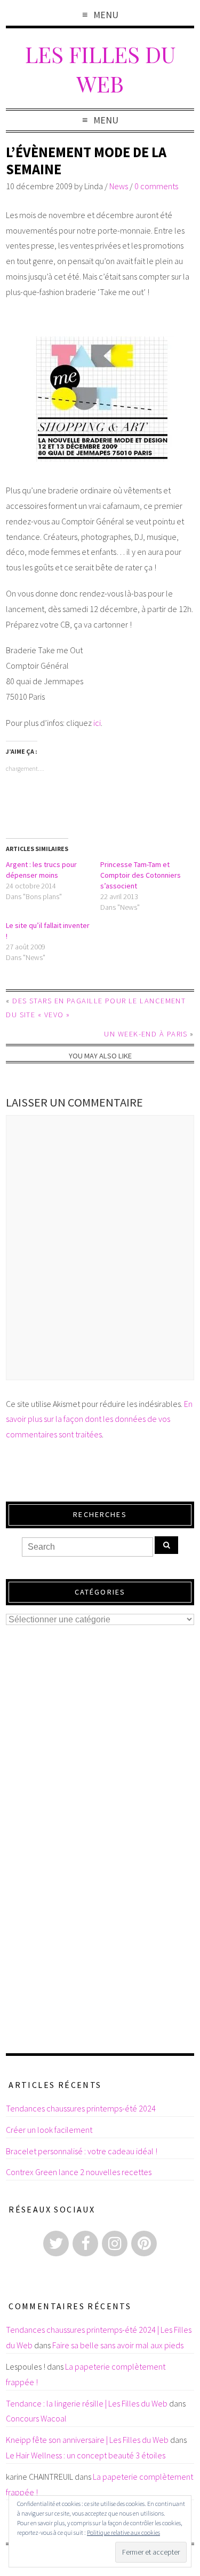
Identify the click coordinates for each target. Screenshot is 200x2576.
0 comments (156, 186)
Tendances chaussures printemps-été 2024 (81, 2108)
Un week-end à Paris (146, 1034)
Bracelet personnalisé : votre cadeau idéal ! (82, 2151)
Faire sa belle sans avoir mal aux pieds (118, 2345)
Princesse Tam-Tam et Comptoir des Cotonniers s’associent (141, 875)
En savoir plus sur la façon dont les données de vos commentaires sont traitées (99, 1419)
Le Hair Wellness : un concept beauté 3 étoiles (86, 2455)
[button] (100, 399)
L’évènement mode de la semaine (86, 161)
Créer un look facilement (49, 2130)
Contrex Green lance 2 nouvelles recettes (79, 2172)
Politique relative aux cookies (123, 2532)
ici (97, 723)
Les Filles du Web (100, 68)
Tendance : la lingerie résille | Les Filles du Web (87, 2403)
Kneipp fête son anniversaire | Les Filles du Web (87, 2440)
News (119, 186)
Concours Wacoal (36, 2418)
